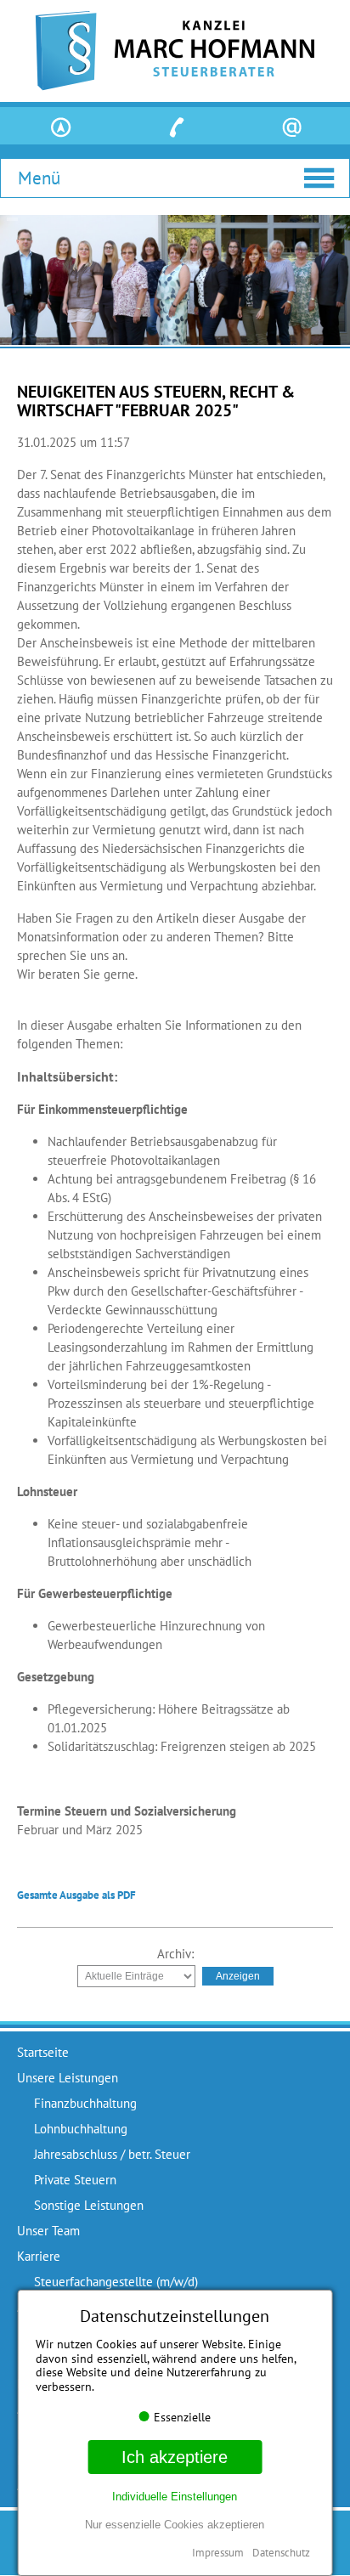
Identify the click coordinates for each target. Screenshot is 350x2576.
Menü (39, 178)
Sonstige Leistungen (89, 2205)
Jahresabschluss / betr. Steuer (112, 2154)
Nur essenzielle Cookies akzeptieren (175, 2525)
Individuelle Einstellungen (175, 2497)
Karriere (39, 2256)
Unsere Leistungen (68, 2078)
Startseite (43, 2052)
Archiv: (175, 1954)
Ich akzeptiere (175, 2457)
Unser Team (48, 2231)
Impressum (218, 2553)
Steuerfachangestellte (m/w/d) (116, 2282)
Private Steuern (75, 2180)
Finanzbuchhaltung (85, 2103)
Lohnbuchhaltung (81, 2129)
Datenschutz (281, 2553)
